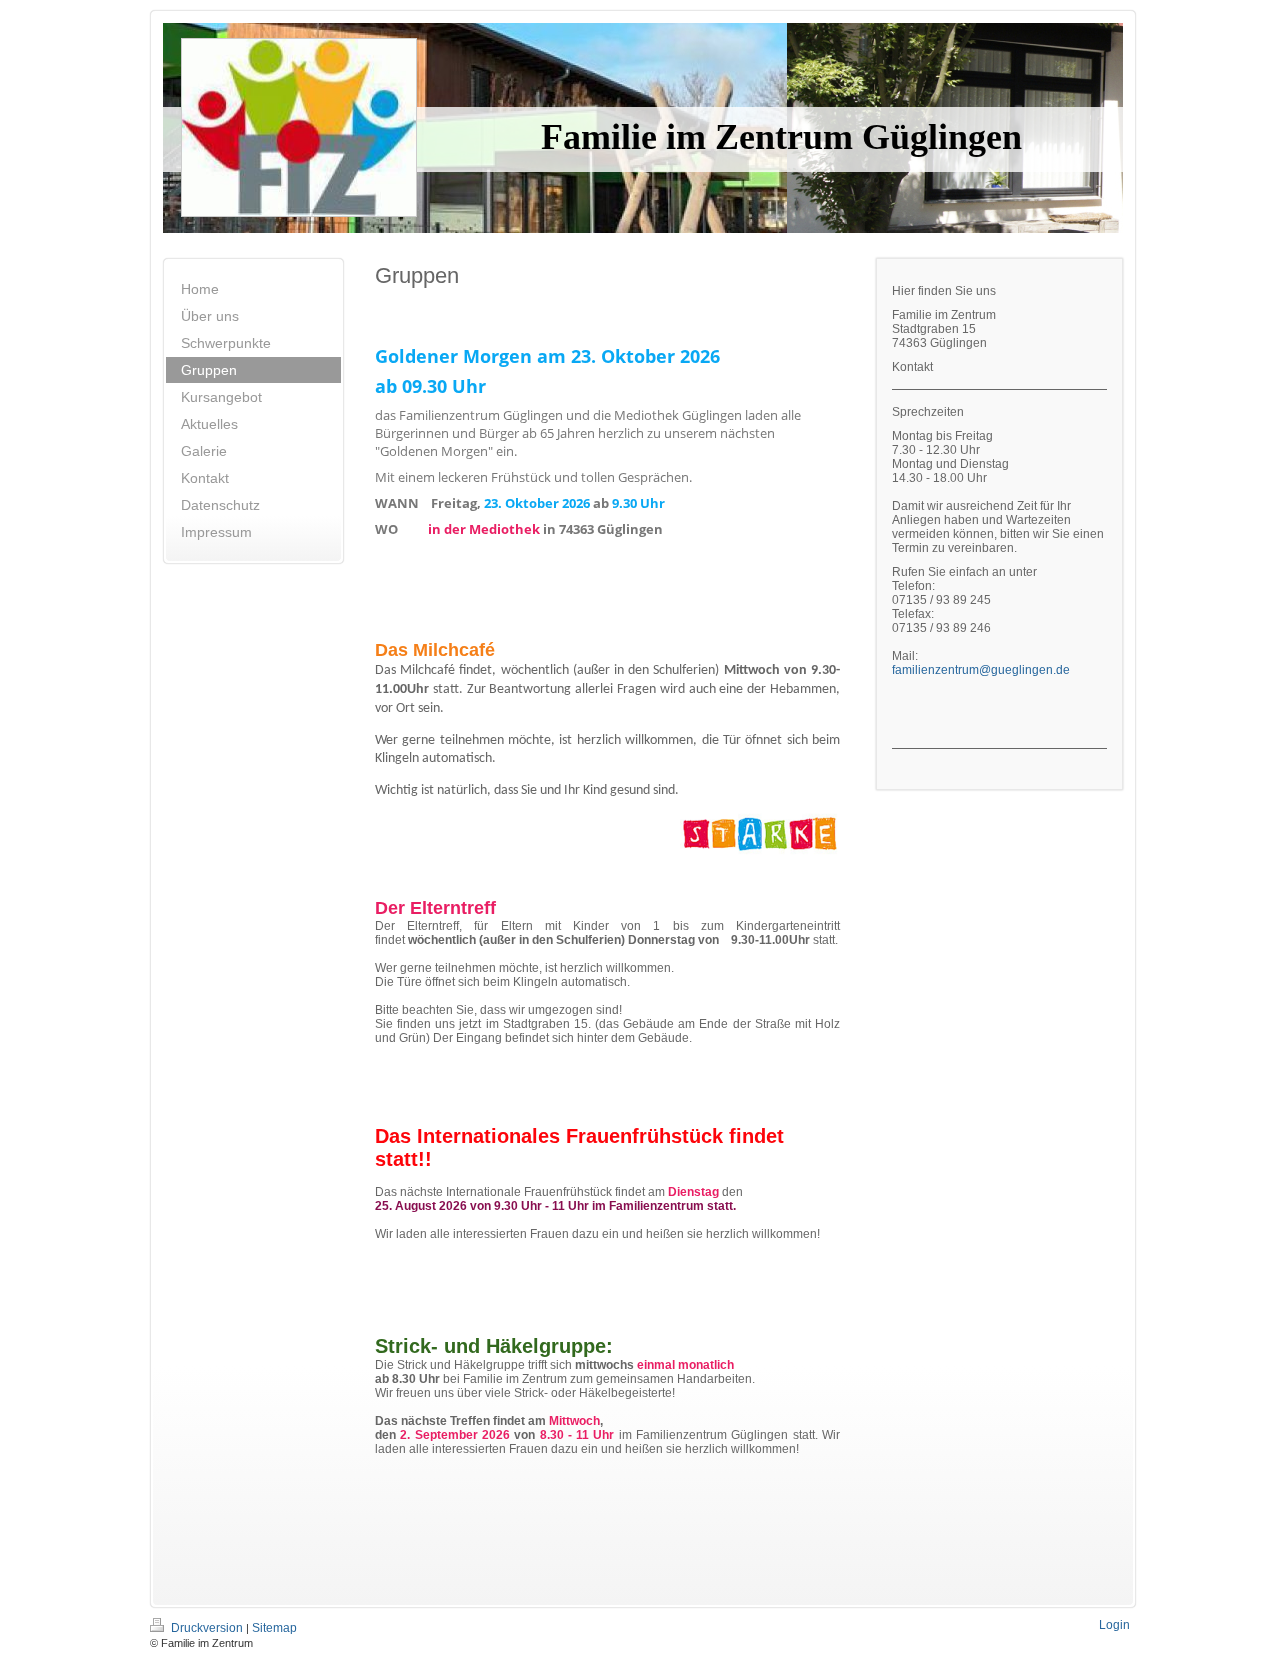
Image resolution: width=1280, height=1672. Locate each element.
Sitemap (274, 1628)
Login (1114, 1625)
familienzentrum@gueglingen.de (981, 670)
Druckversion (207, 1628)
